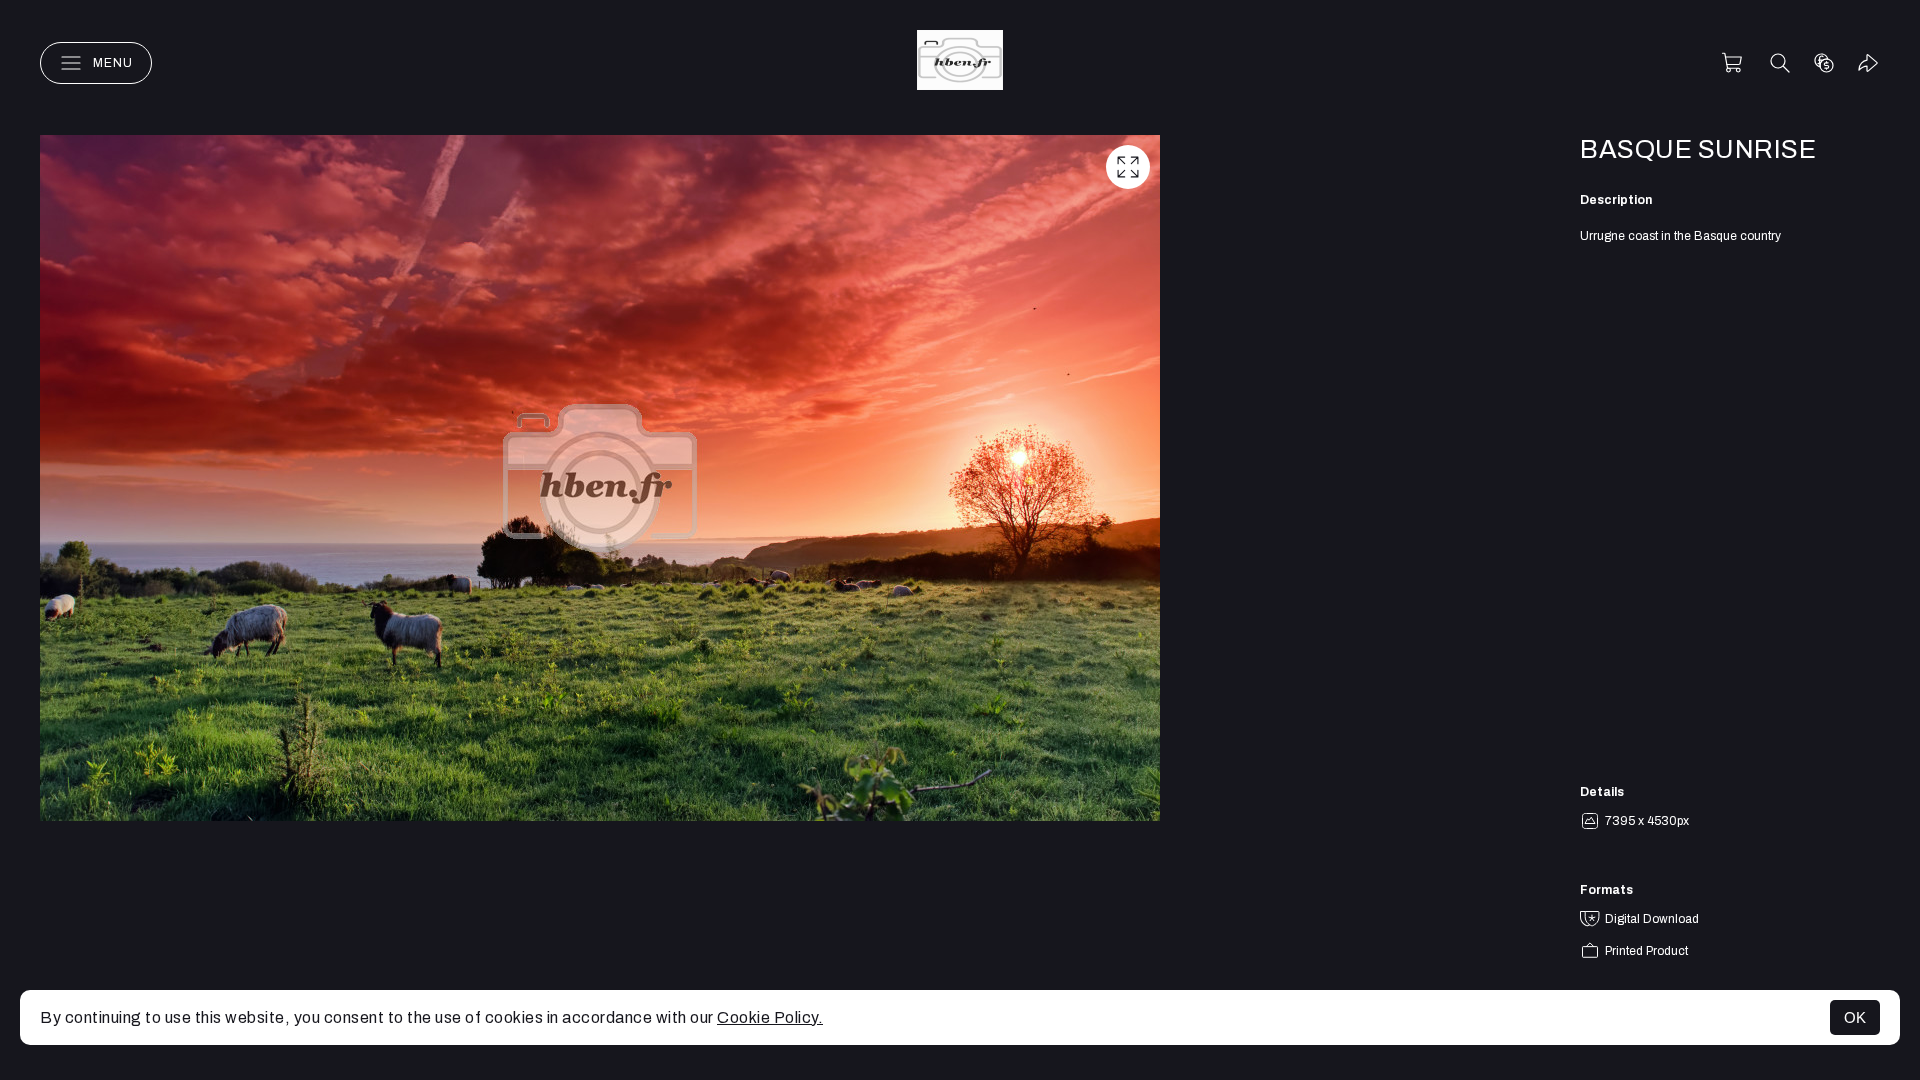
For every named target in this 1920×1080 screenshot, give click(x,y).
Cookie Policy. (770, 1017)
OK (1855, 1017)
